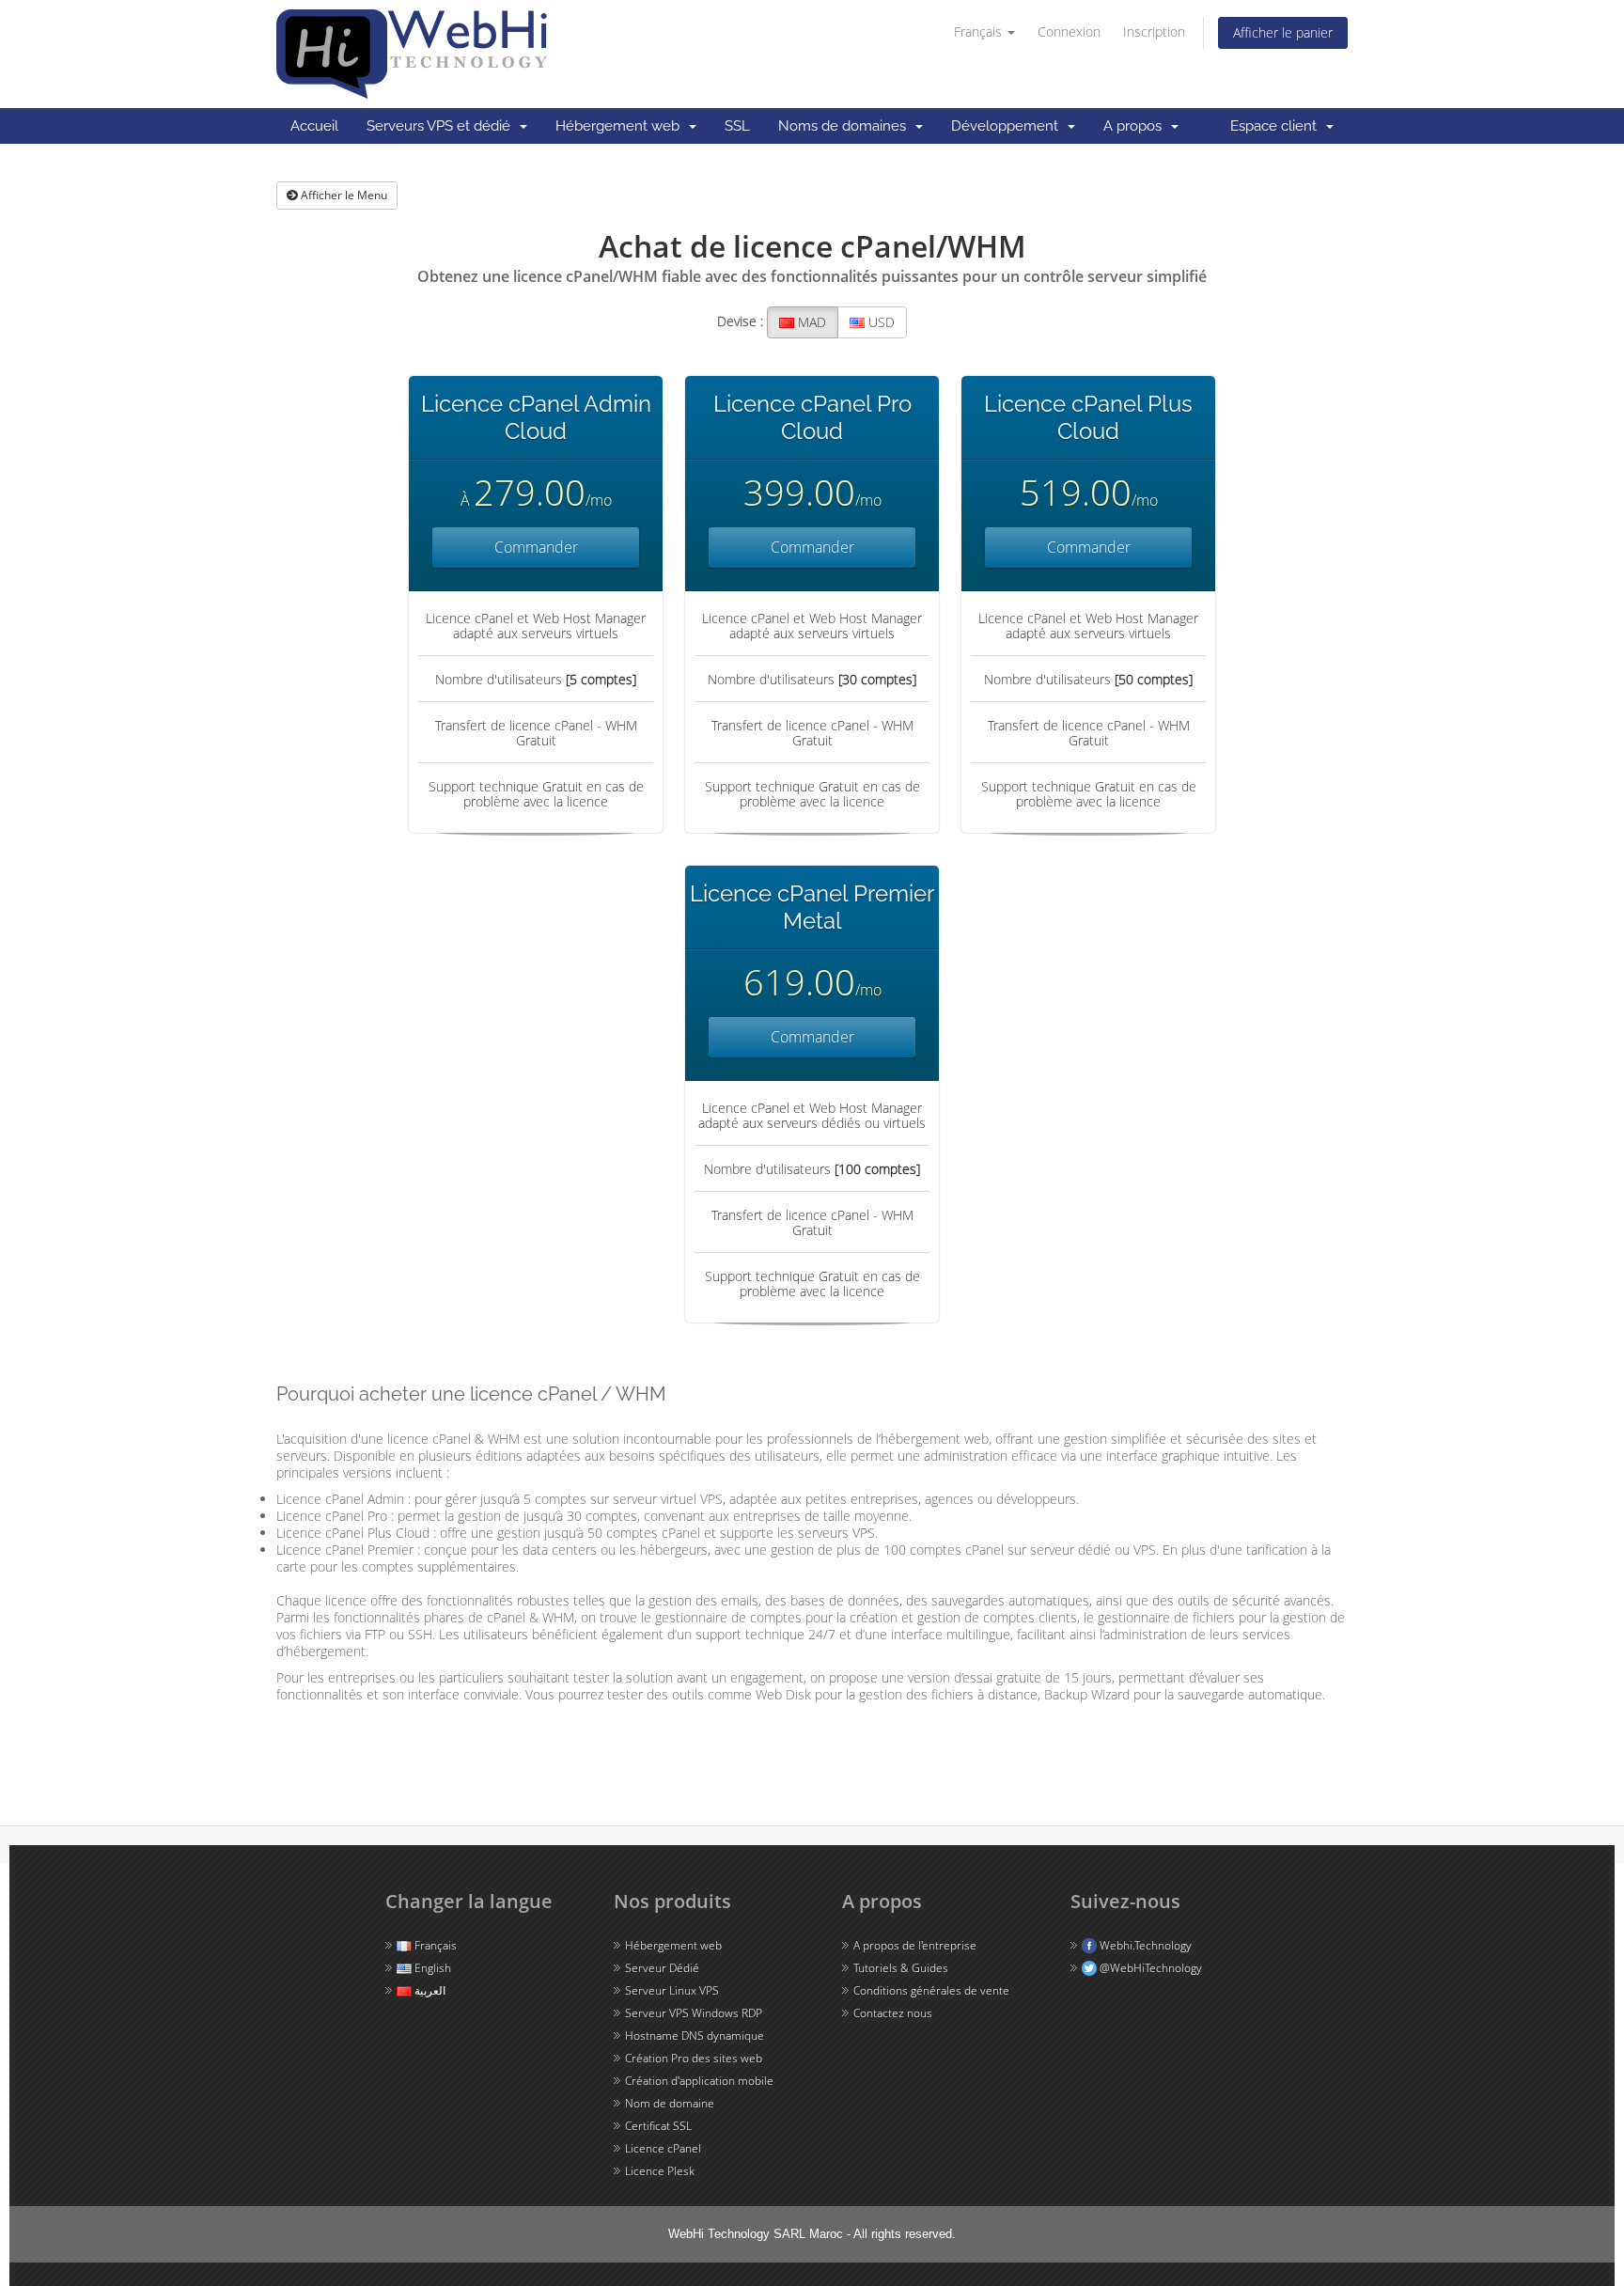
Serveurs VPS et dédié (442, 126)
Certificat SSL (658, 2126)
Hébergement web (621, 126)
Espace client (1277, 126)
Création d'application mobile (699, 2081)
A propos (1136, 126)
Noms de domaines (846, 126)
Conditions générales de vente (931, 1990)
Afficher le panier (1283, 32)
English (431, 1968)
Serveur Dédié (662, 1968)
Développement (1008, 126)
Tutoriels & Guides (901, 1968)
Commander (536, 547)
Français (980, 31)
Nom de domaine (670, 2103)
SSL (737, 126)
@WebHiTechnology (1149, 1968)
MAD (810, 322)
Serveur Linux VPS (672, 1990)
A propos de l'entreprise (915, 1945)
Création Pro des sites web (694, 2058)
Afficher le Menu (343, 195)
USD (880, 322)
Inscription (1154, 31)
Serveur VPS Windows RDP (694, 2013)
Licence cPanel (663, 2148)
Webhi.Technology (1144, 1945)
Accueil (314, 126)
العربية (429, 1990)
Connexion (1069, 31)
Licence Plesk (660, 2171)
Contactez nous (893, 2013)
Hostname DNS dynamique (695, 2035)
